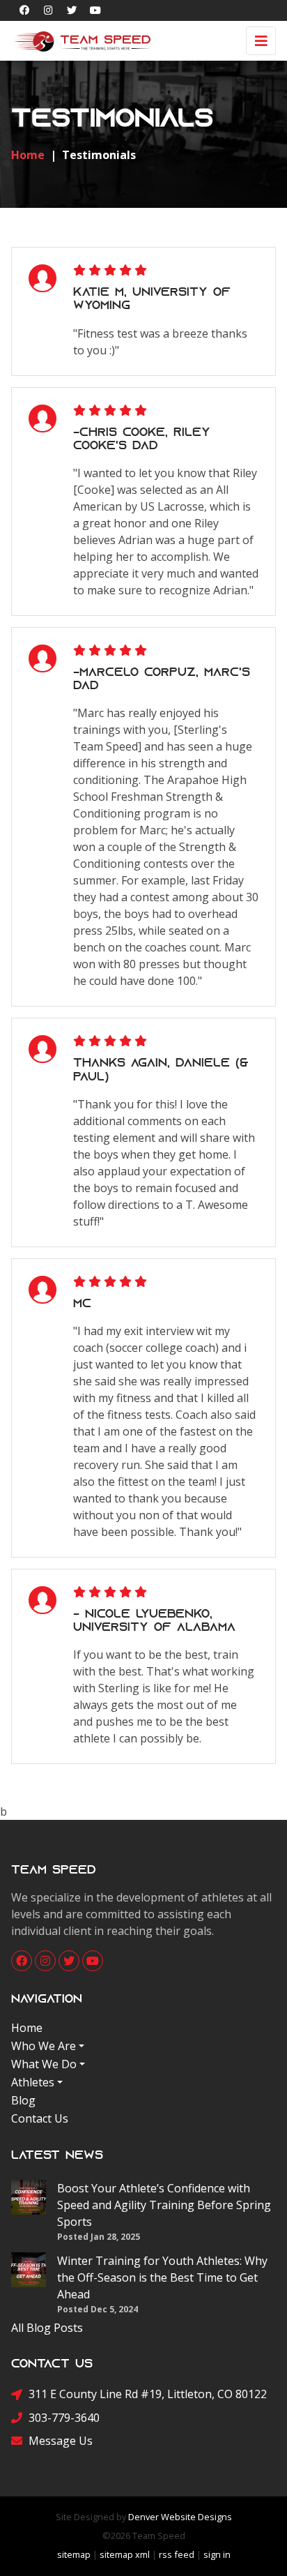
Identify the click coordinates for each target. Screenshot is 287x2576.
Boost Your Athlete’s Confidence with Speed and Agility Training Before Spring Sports (164, 2205)
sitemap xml (125, 2554)
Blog (23, 2100)
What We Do (44, 2064)
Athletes (33, 2082)
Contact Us (40, 2118)
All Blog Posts (47, 2328)
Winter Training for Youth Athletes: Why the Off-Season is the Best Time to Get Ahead (162, 2277)
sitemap (74, 2554)
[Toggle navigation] (261, 41)
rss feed (177, 2554)
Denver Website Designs (180, 2517)
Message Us (61, 2441)
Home (27, 2028)
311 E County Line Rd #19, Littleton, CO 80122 (148, 2394)
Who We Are (44, 2046)
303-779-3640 (64, 2418)
